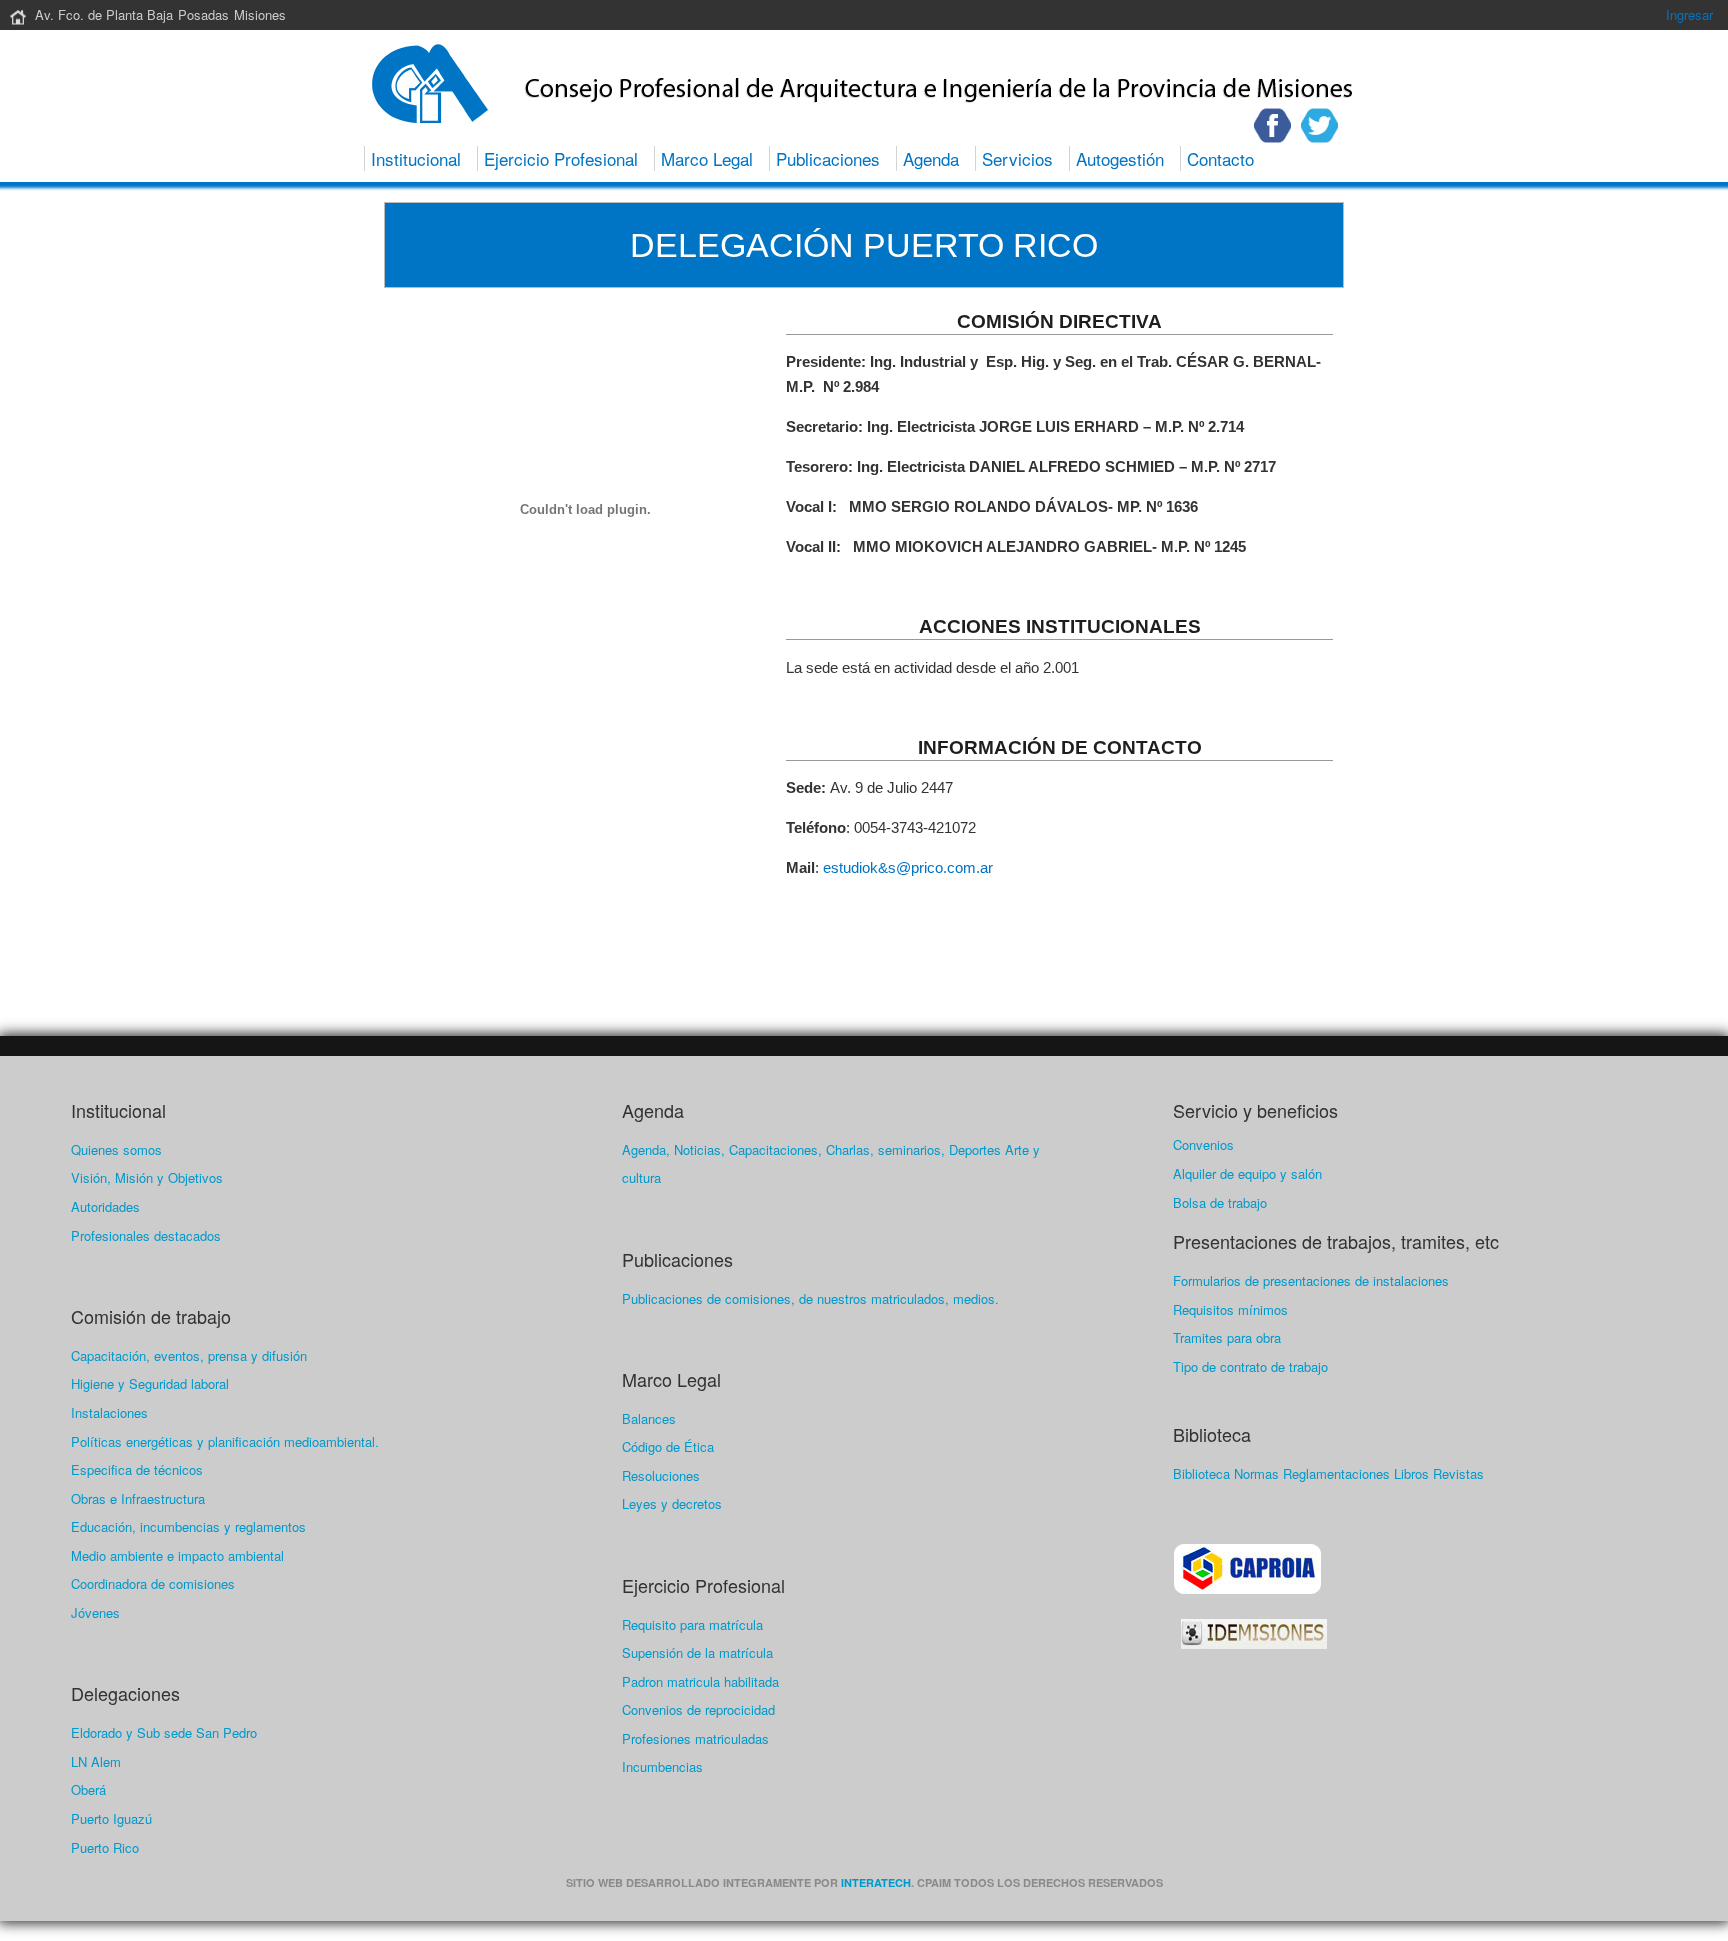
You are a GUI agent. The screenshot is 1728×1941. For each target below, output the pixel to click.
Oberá (88, 1789)
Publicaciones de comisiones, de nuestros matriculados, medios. (810, 1298)
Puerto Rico (105, 1847)
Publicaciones (828, 158)
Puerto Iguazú (111, 1818)
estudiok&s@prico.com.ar (908, 867)
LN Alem (96, 1761)
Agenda (931, 158)
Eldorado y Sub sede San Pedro (164, 1732)
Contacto (1220, 158)
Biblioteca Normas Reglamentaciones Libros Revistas (1328, 1473)
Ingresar (1689, 14)
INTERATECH (876, 1882)
